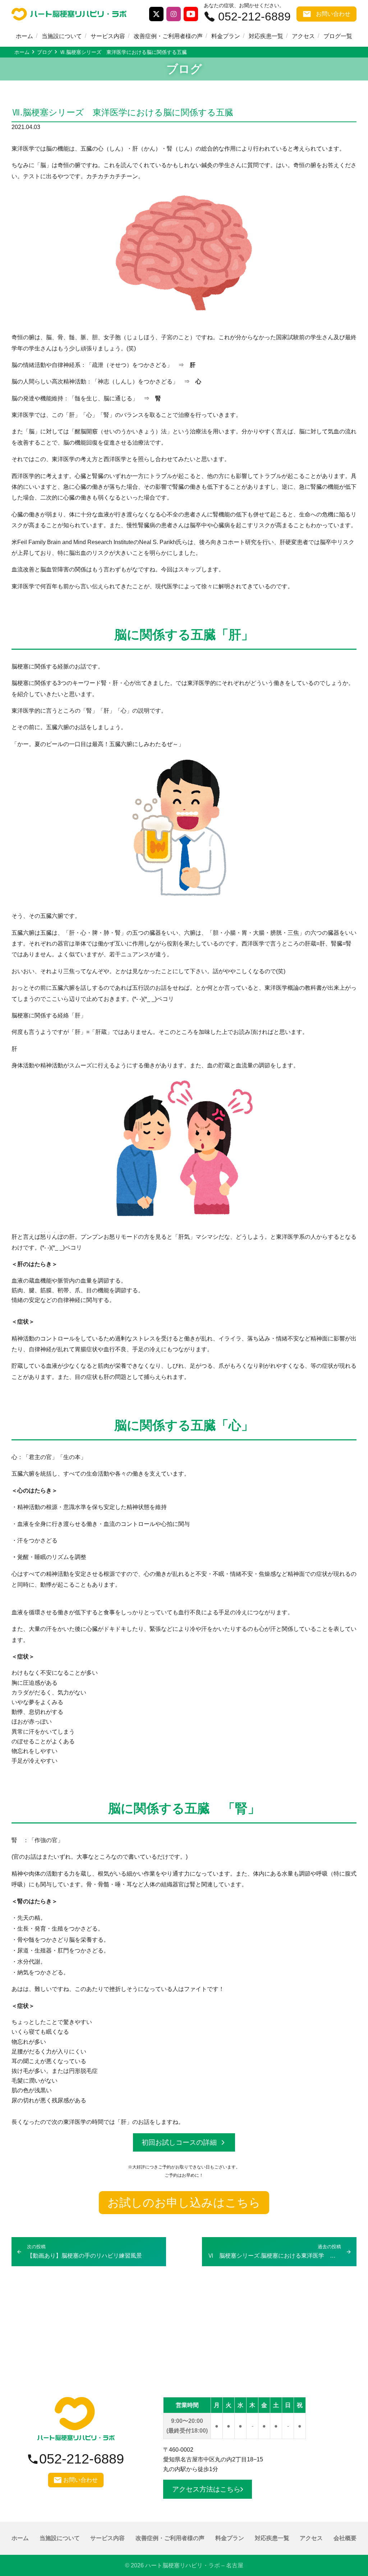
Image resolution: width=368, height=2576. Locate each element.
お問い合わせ (333, 14)
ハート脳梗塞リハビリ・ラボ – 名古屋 (194, 2565)
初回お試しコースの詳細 (179, 2142)
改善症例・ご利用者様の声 (168, 36)
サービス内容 (108, 36)
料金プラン (226, 36)
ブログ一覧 (338, 36)
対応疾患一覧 (266, 36)
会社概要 (345, 2538)
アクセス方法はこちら (206, 2489)
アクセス (303, 36)
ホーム (24, 36)
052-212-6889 (254, 17)
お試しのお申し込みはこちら (184, 2203)
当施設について (62, 36)
